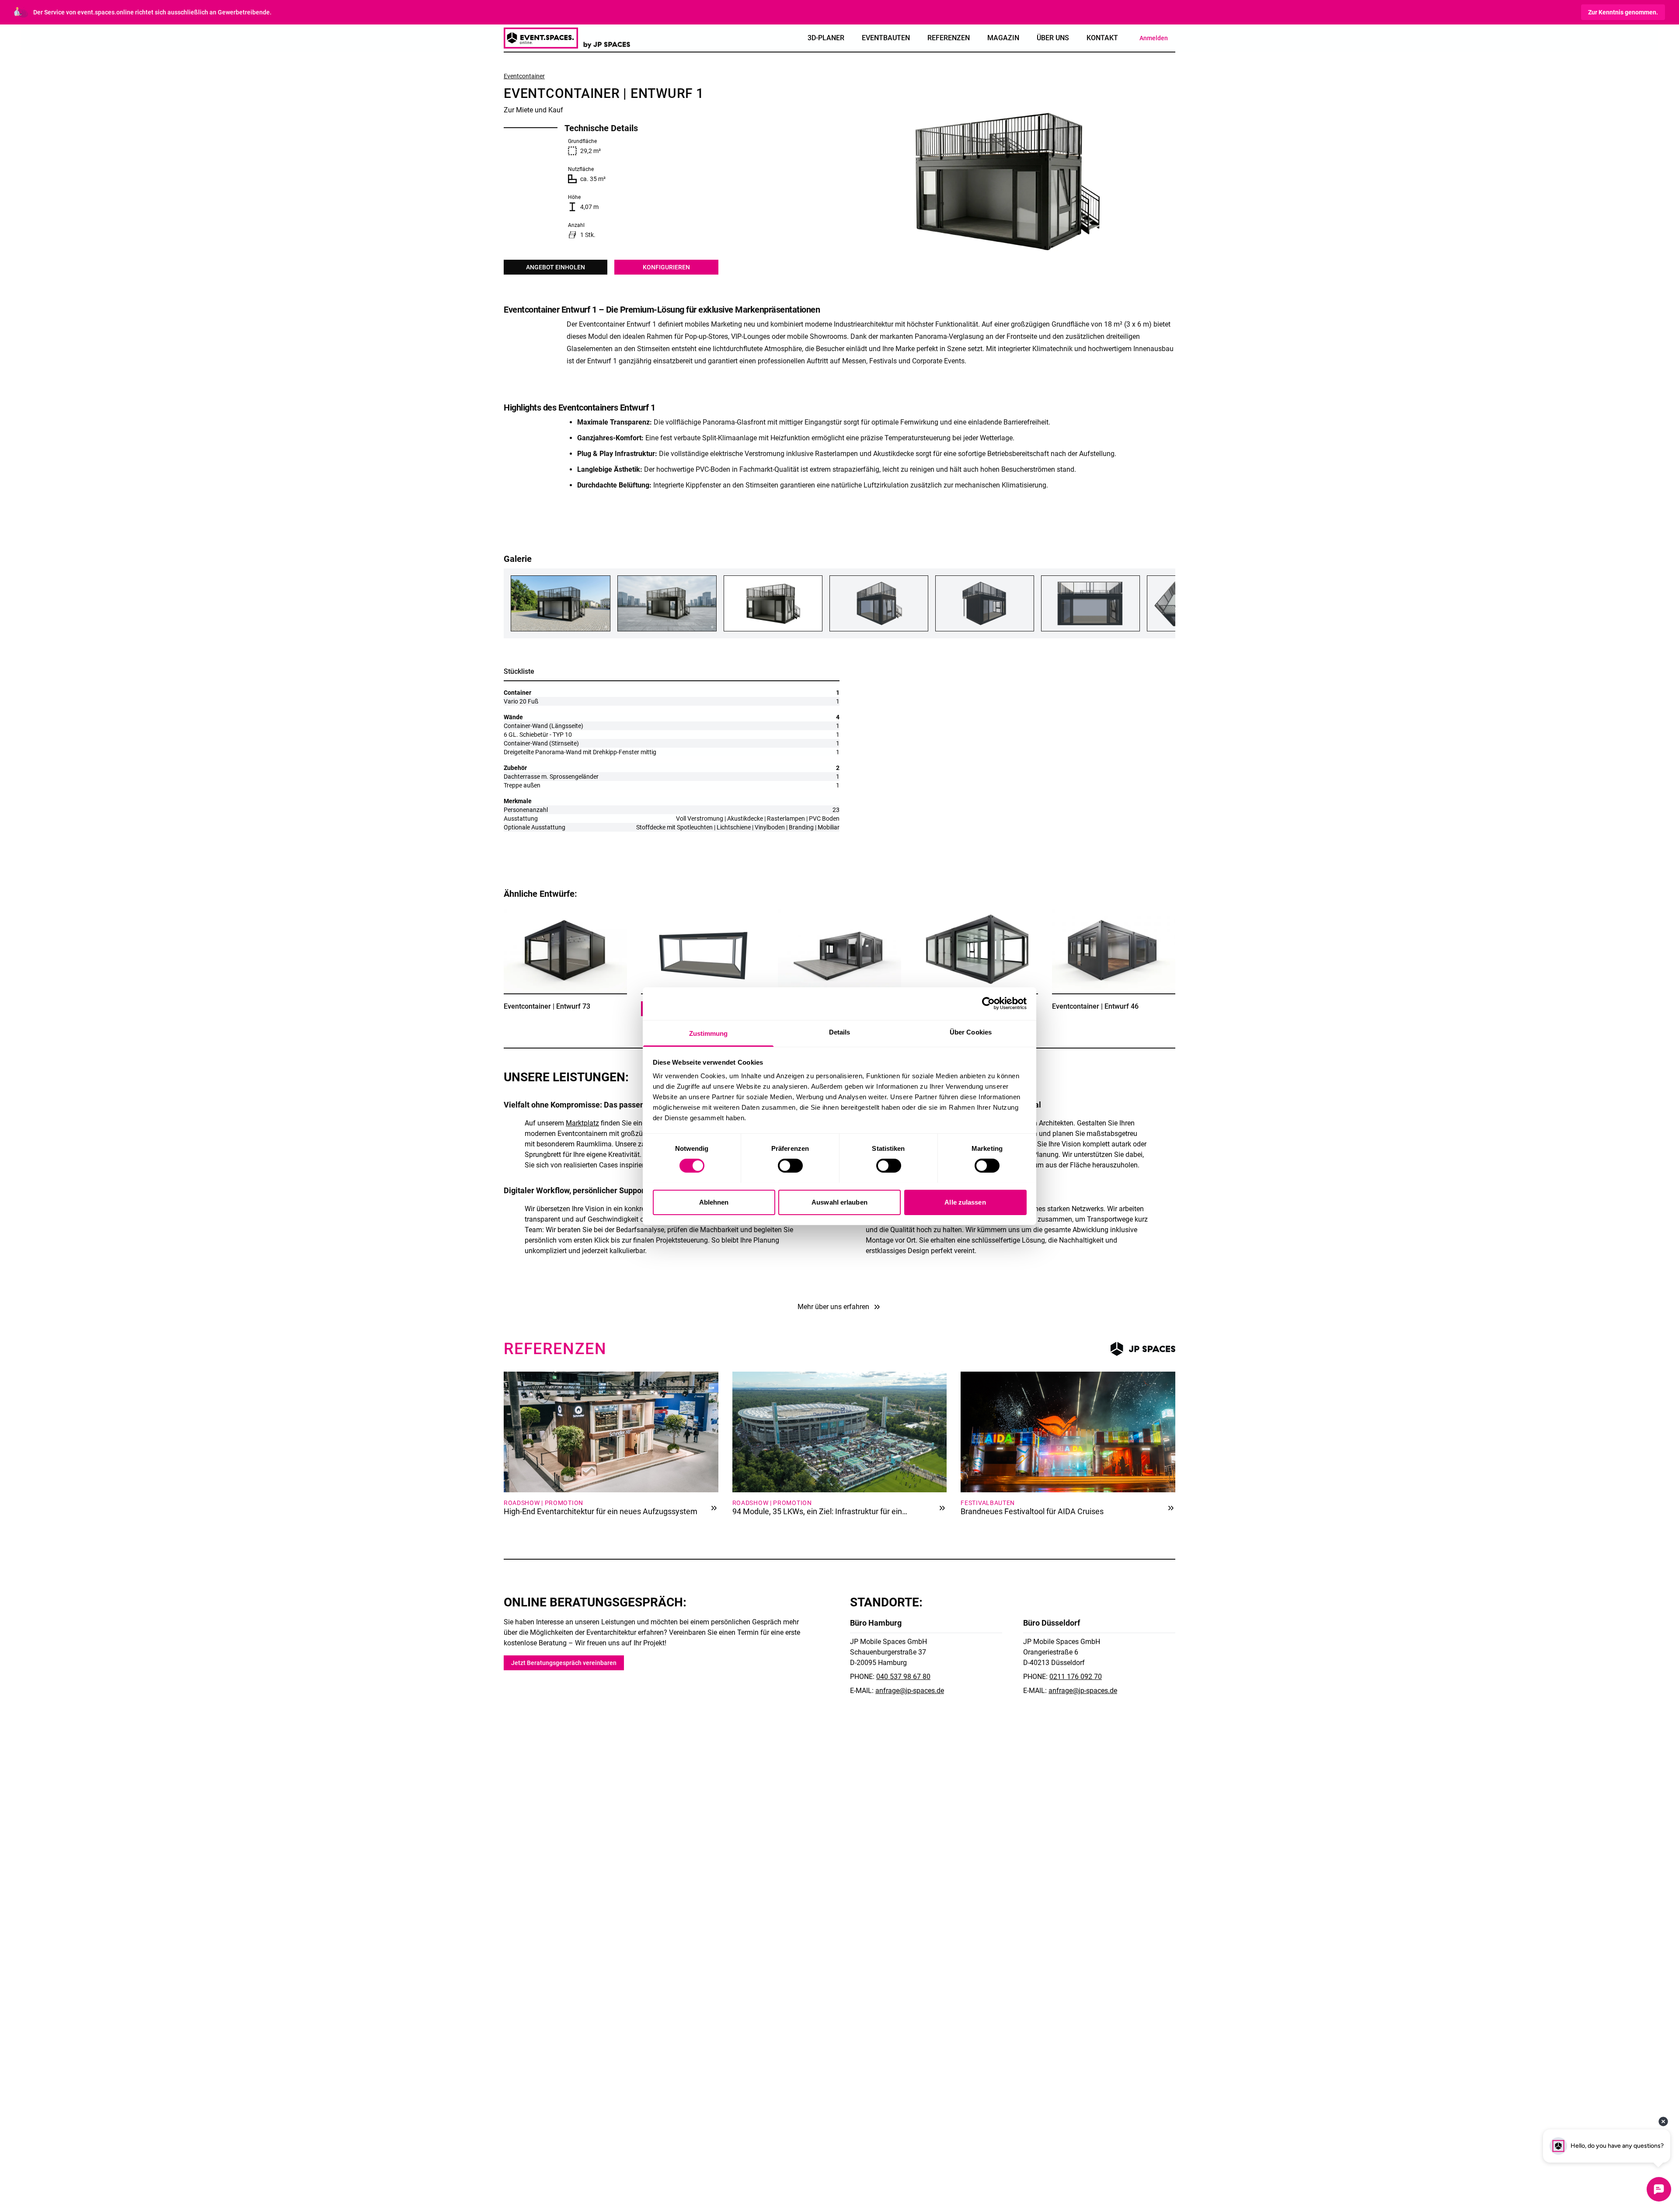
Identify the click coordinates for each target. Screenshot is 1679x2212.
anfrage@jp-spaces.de (910, 1691)
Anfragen (534, 1023)
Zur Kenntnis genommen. (1623, 12)
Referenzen (949, 38)
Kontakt (1102, 38)
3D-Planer (826, 38)
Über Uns (1053, 38)
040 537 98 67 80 (903, 1677)
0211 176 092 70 (1076, 1677)
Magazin (1003, 38)
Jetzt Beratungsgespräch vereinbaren (564, 1663)
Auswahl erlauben (839, 1202)
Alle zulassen (965, 1202)
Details (597, 1023)
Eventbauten (886, 38)
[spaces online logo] (567, 38)
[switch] (790, 1166)
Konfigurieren (666, 267)
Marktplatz (582, 1123)
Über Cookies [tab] (971, 1032)
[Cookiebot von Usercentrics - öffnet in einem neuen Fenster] (988, 1003)
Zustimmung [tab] (709, 1033)
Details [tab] (840, 1032)
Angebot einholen (556, 267)
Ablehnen (714, 1202)
